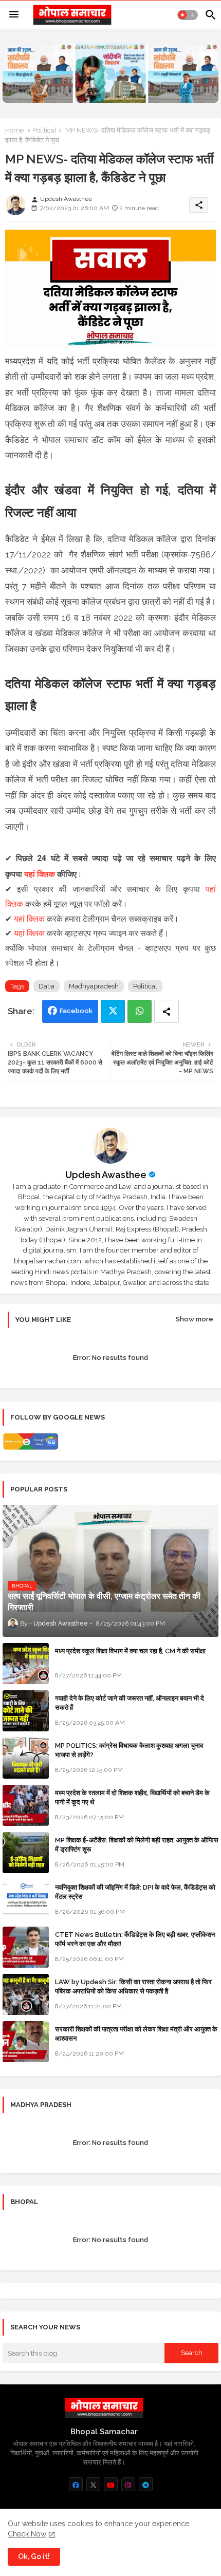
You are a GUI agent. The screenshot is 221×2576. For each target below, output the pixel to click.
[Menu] (14, 15)
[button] (188, 15)
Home (14, 130)
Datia (47, 986)
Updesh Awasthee (106, 1175)
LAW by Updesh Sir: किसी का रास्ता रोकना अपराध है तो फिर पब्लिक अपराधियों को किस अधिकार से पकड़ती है (133, 1986)
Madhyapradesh (94, 986)
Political (44, 130)
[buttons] (76, 2484)
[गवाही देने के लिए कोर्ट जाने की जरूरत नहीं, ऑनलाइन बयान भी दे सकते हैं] (26, 1711)
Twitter (113, 1011)
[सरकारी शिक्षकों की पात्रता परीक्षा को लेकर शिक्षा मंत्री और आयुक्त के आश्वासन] (26, 2042)
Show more (195, 1319)
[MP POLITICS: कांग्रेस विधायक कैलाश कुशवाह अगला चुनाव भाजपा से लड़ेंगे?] (26, 1758)
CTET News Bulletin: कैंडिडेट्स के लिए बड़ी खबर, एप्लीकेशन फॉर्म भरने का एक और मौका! (135, 1939)
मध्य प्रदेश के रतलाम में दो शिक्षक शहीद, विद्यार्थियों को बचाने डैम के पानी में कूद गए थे (132, 1797)
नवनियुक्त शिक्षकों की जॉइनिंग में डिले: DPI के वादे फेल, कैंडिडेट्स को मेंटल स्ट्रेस (135, 1892)
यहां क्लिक (40, 874)
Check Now (27, 2534)
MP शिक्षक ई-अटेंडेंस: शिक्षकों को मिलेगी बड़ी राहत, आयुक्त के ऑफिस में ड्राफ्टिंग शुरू (137, 1845)
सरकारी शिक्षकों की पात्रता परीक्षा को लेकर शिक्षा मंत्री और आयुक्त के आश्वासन (136, 2034)
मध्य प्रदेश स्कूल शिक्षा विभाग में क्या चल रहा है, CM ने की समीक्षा (130, 1651)
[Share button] (167, 1011)
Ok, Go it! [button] (34, 2556)
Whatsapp (140, 1011)
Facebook (76, 1011)
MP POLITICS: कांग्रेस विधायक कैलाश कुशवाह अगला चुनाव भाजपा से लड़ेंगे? (129, 1750)
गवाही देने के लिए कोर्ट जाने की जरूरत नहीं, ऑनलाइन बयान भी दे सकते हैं (130, 1703)
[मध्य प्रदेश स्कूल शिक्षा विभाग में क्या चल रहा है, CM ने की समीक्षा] (26, 1664)
